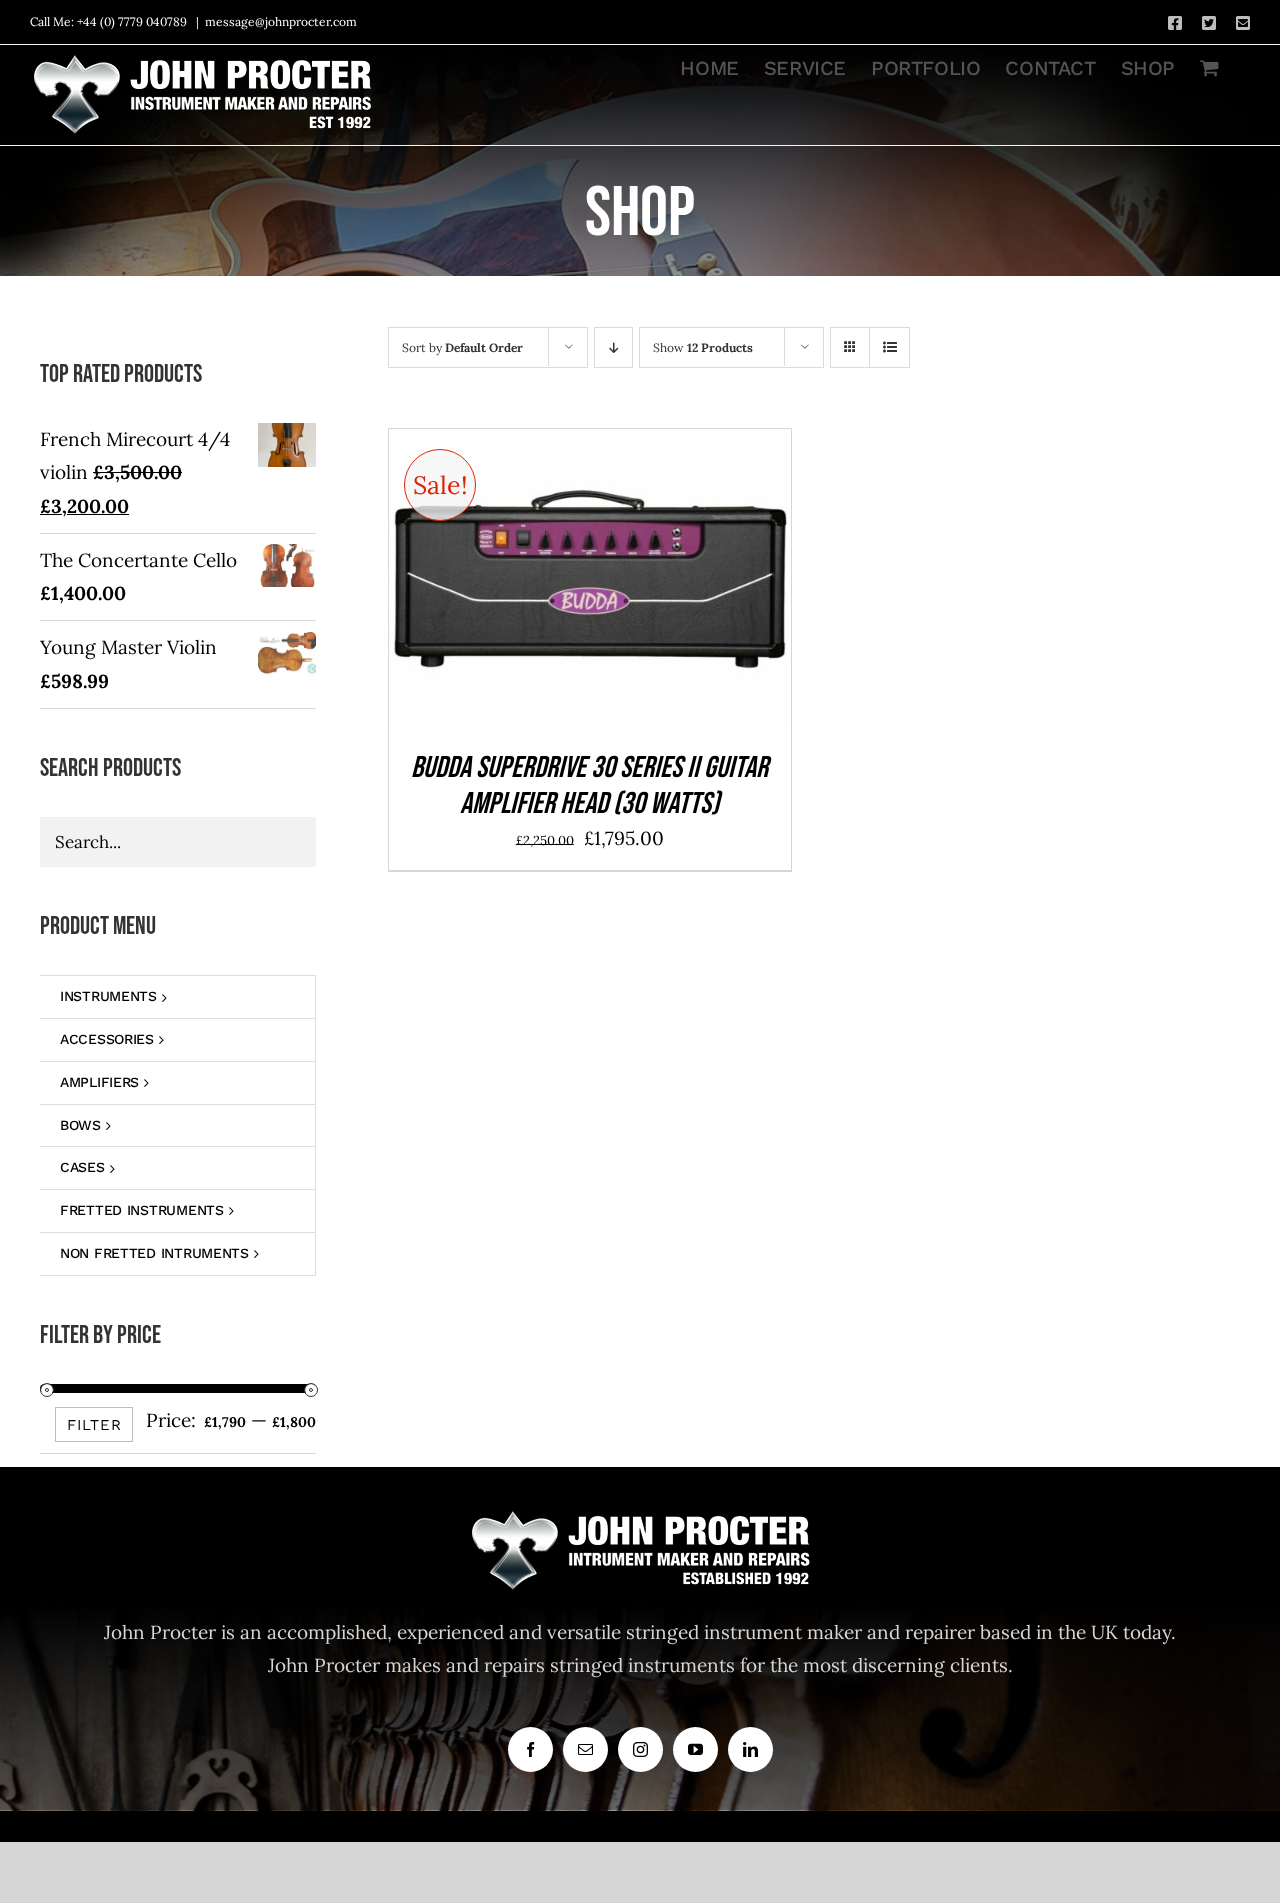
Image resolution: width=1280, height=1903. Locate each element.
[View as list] (889, 347)
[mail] (585, 1749)
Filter (94, 1425)
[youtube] (695, 1749)
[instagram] (640, 1749)
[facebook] (530, 1749)
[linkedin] (750, 1749)
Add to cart (543, 584)
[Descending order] (613, 347)
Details (654, 584)
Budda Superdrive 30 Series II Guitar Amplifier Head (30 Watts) (589, 786)
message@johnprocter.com (281, 21)
